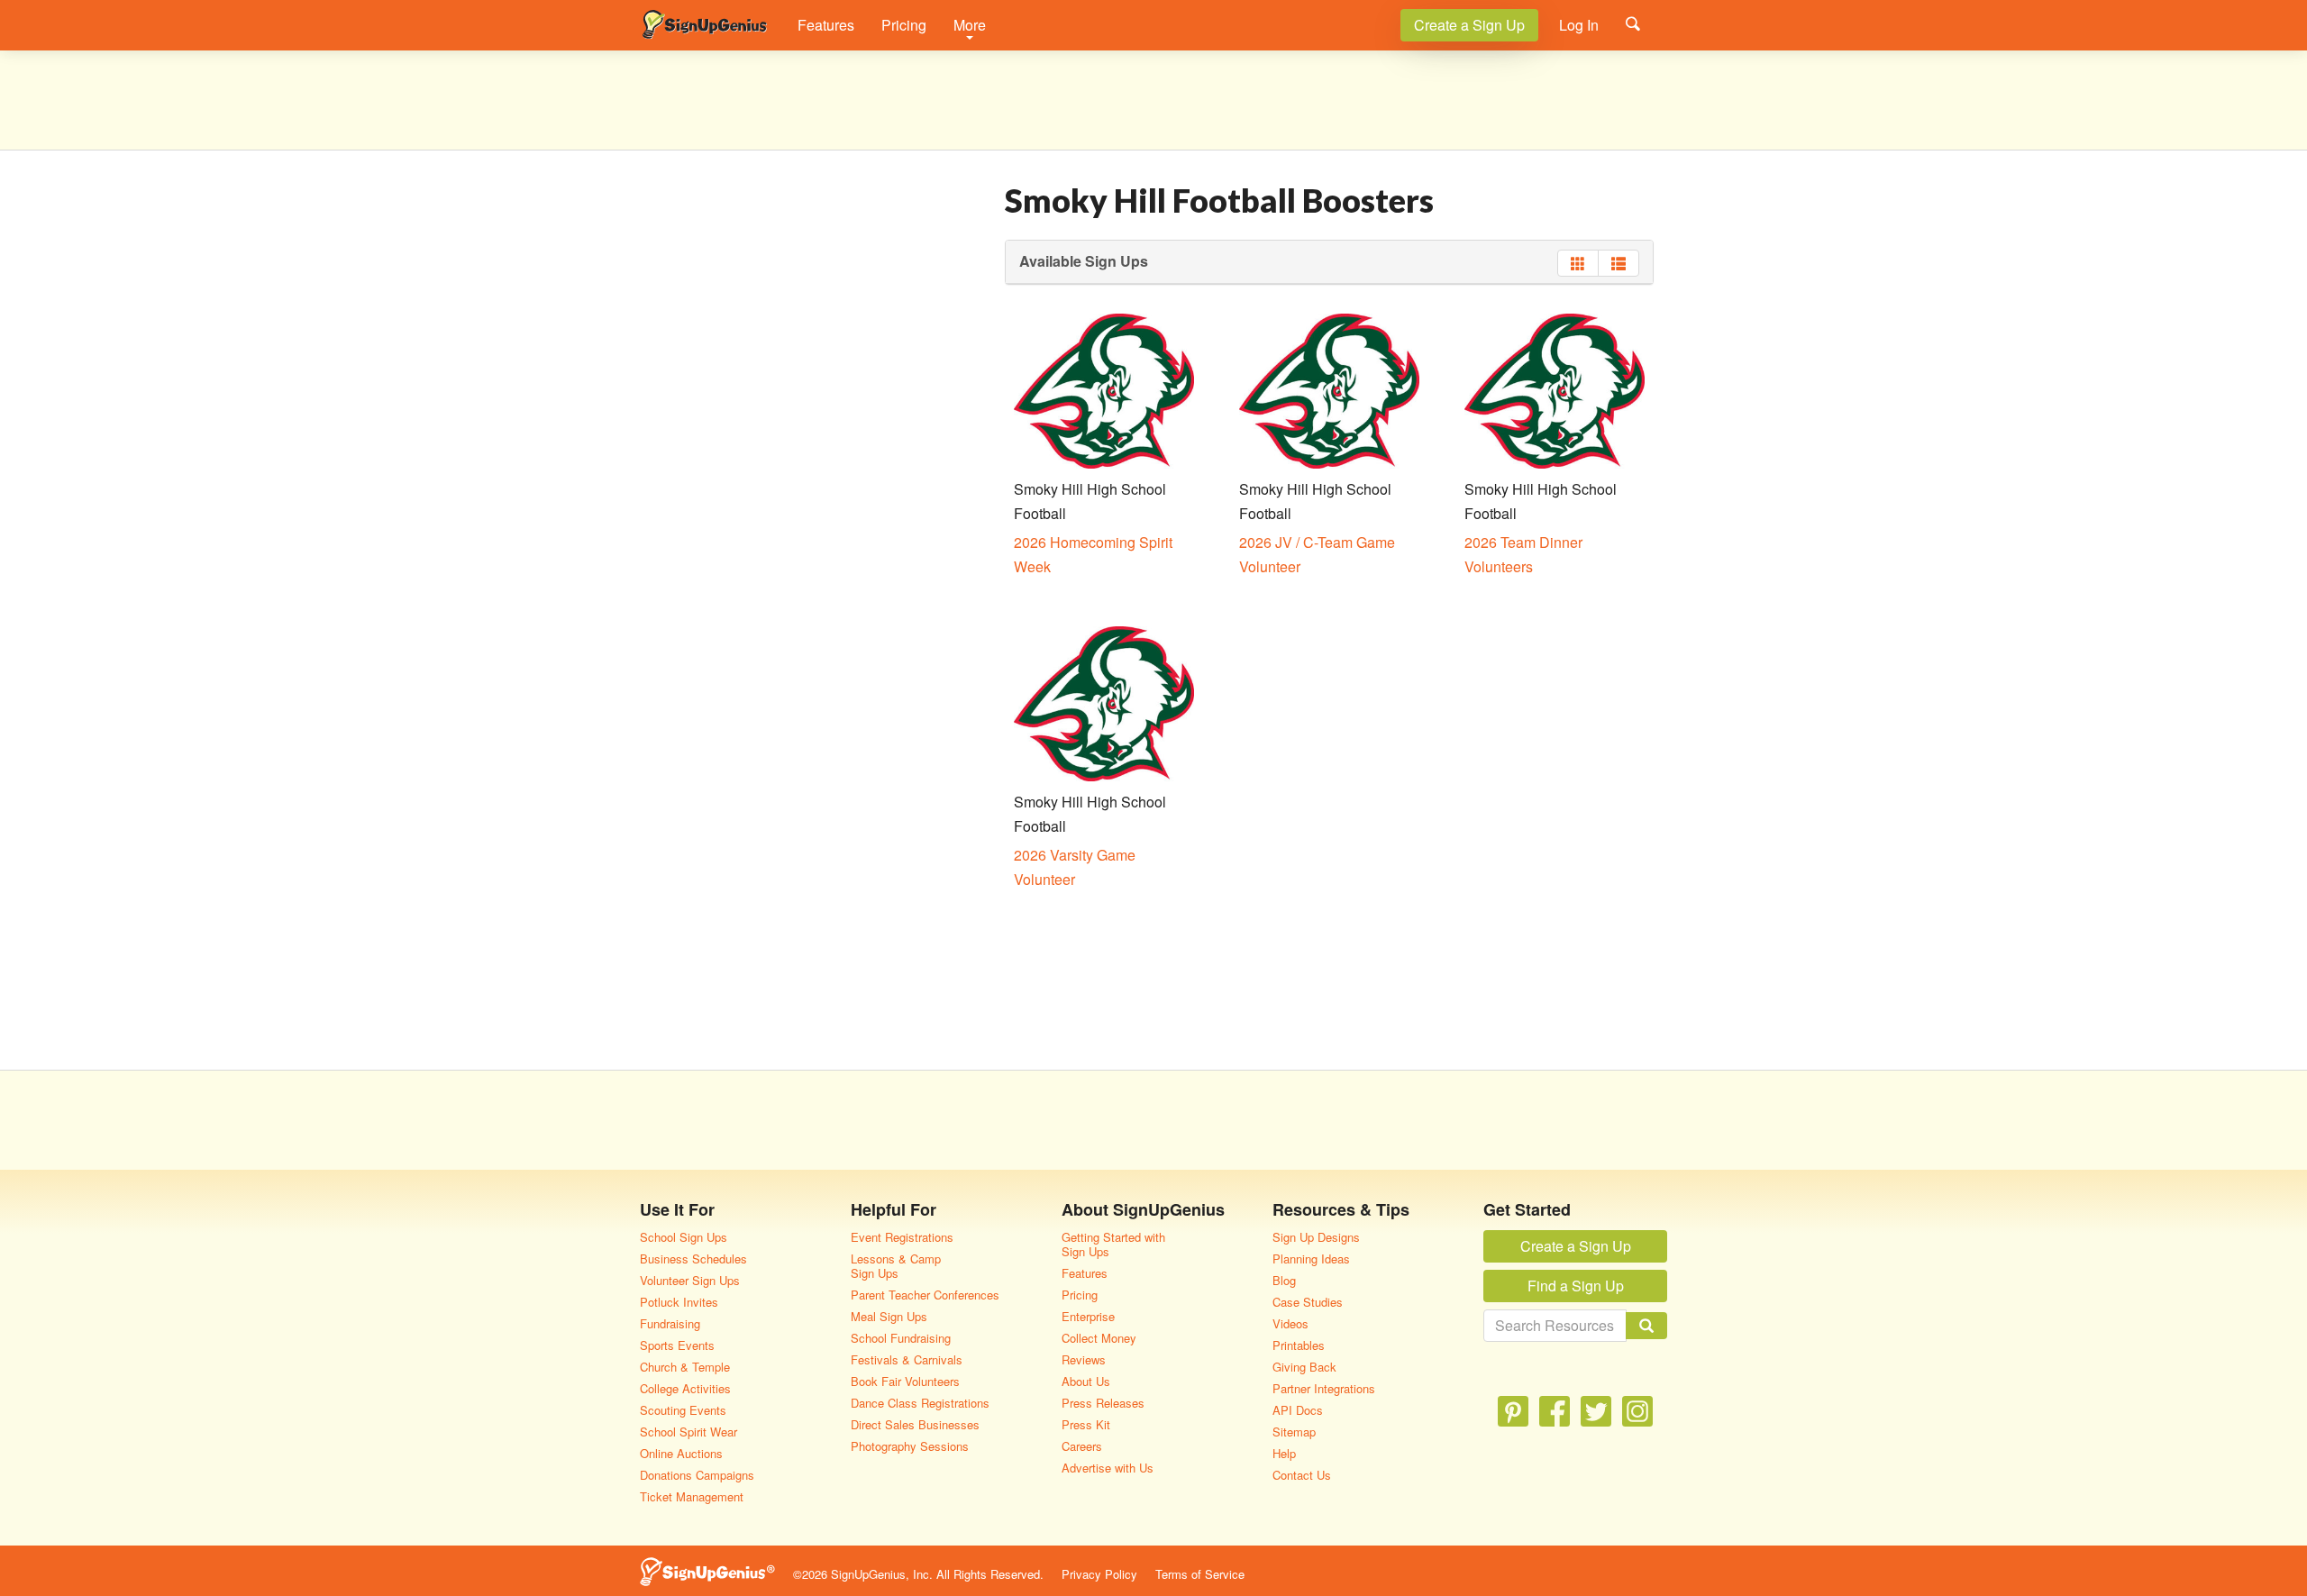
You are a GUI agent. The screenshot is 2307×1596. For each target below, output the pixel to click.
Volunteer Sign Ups (690, 1280)
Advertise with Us (1108, 1468)
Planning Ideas (1311, 1259)
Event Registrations (902, 1237)
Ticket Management (692, 1496)
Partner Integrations (1324, 1388)
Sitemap (1294, 1432)
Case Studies (1308, 1302)
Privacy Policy (1099, 1574)
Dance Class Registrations (920, 1403)
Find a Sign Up (1576, 1286)
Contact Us (1302, 1475)
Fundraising (670, 1323)
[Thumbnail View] (1578, 263)
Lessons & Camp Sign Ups (896, 1266)
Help (1284, 1453)
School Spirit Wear (688, 1432)
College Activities (685, 1388)
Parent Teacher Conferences (925, 1295)
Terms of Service (1200, 1574)
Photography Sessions (910, 1446)
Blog (1284, 1280)
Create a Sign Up (1469, 25)
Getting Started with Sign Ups (1113, 1244)
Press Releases (1103, 1403)
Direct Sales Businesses (915, 1424)
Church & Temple (685, 1367)
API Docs (1298, 1410)
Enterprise (1088, 1316)
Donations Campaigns (697, 1475)
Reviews (1084, 1359)
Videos (1290, 1323)
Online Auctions (681, 1453)
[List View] (1619, 263)
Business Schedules (693, 1259)
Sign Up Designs (1316, 1237)
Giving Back (1304, 1367)
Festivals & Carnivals (907, 1359)
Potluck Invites (679, 1302)
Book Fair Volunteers (905, 1381)
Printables (1299, 1345)
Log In (1579, 25)
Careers (1082, 1446)
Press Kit (1086, 1424)
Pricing (904, 25)
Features (826, 25)
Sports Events (677, 1345)
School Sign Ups (684, 1237)
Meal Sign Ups (889, 1316)
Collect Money (1099, 1338)
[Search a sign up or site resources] (1633, 23)
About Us (1086, 1381)
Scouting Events (683, 1410)
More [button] (970, 25)
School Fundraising (901, 1338)
